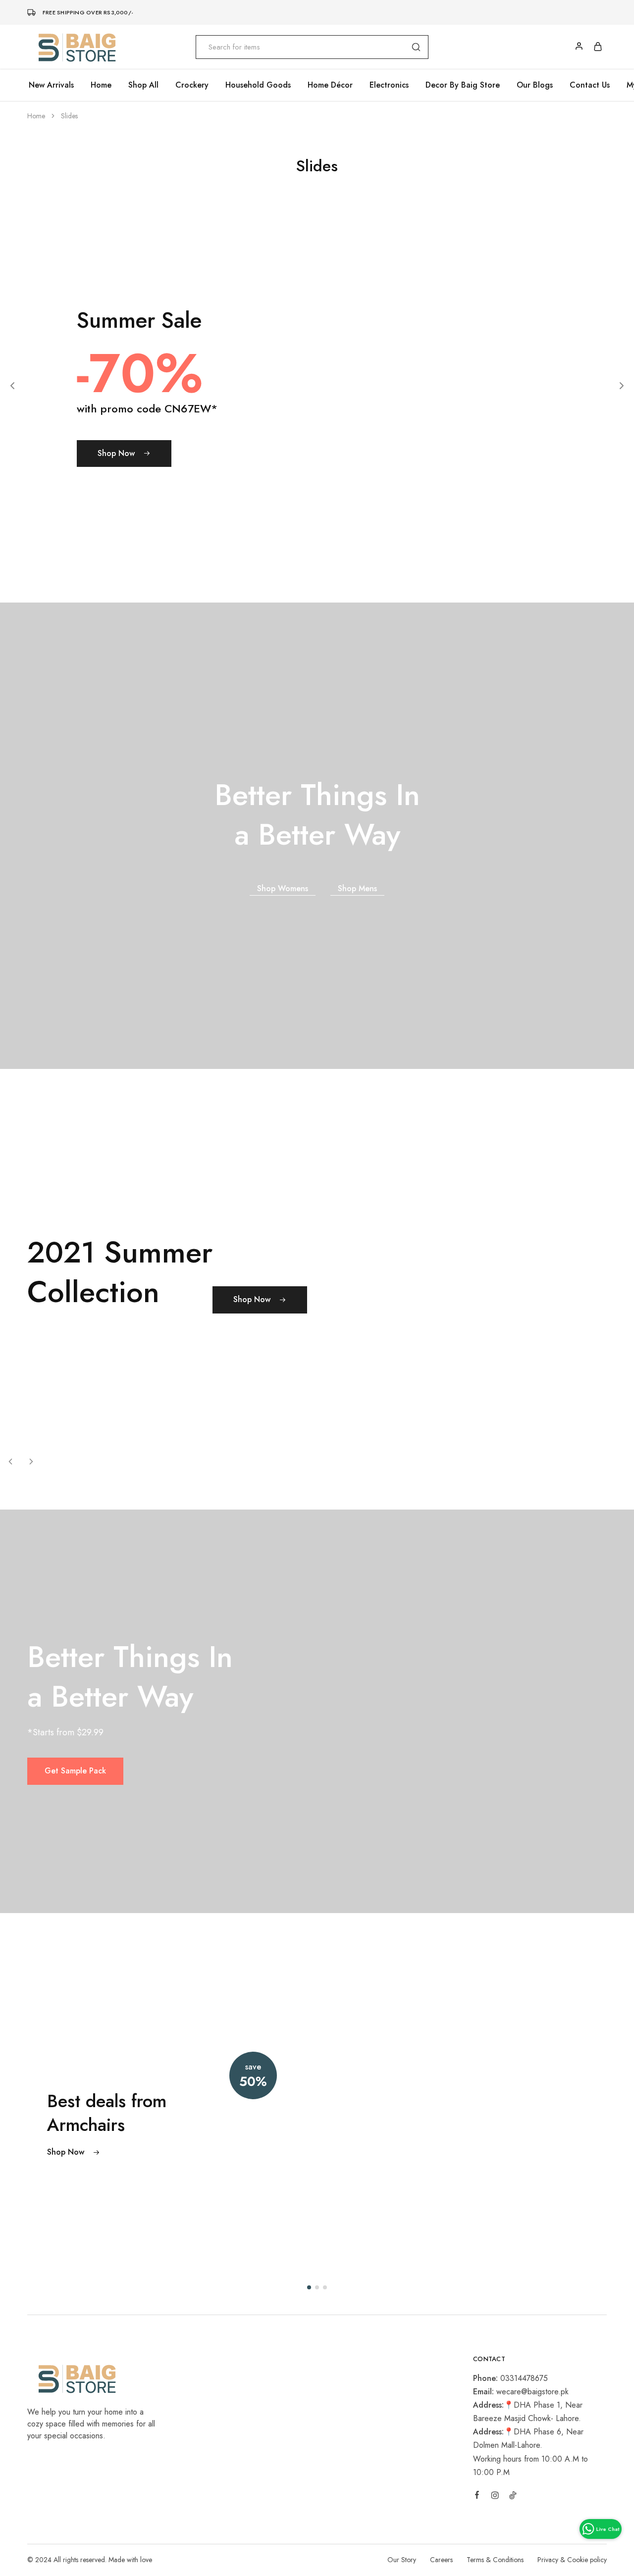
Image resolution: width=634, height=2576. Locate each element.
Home (101, 85)
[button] (12, 386)
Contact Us (590, 85)
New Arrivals (51, 85)
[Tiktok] (513, 2497)
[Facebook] (477, 2496)
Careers (441, 2560)
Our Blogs (535, 85)
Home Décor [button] (330, 85)
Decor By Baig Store (463, 85)
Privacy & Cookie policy (572, 2560)
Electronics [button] (389, 85)
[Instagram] (495, 2497)
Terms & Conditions (495, 2560)
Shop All (143, 85)
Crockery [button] (192, 85)
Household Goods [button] (258, 85)
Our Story (402, 2560)
